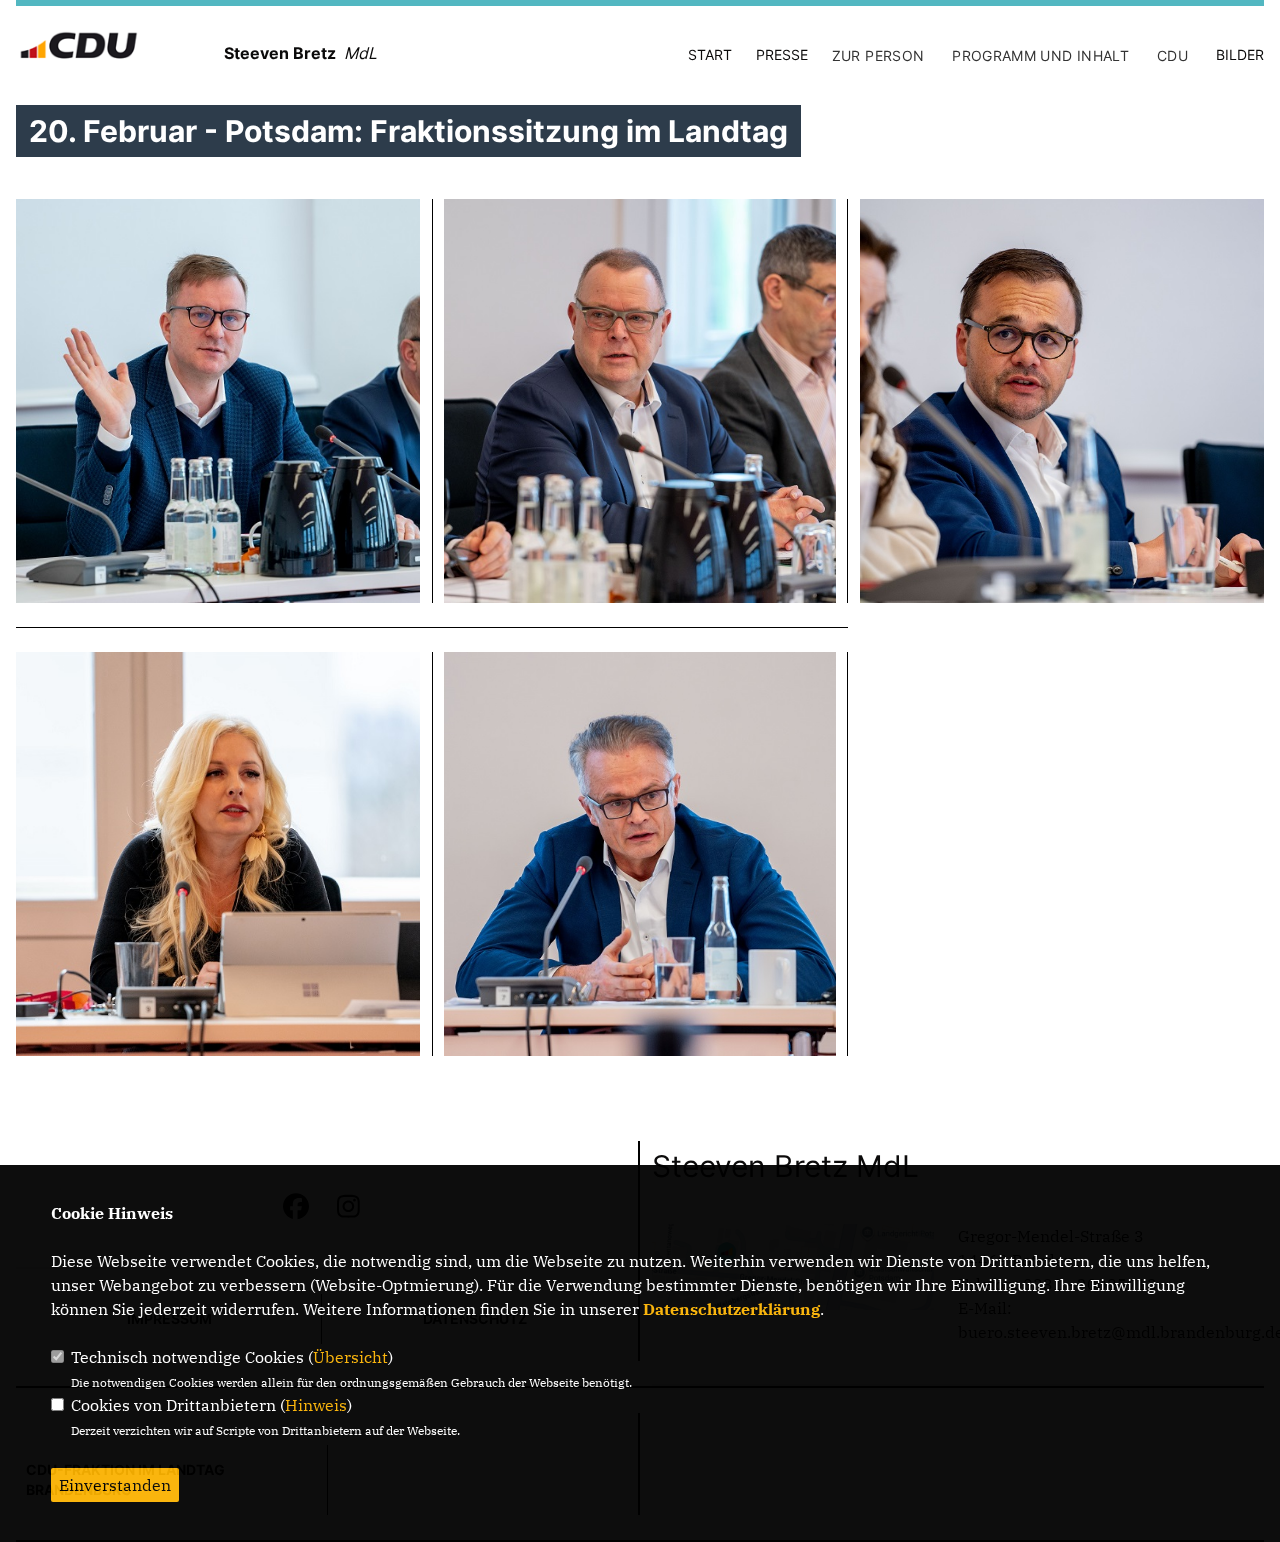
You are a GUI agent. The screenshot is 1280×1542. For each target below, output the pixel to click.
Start (710, 54)
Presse (782, 54)
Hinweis (316, 1405)
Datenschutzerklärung (731, 1309)
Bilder (1240, 54)
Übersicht (350, 1357)
